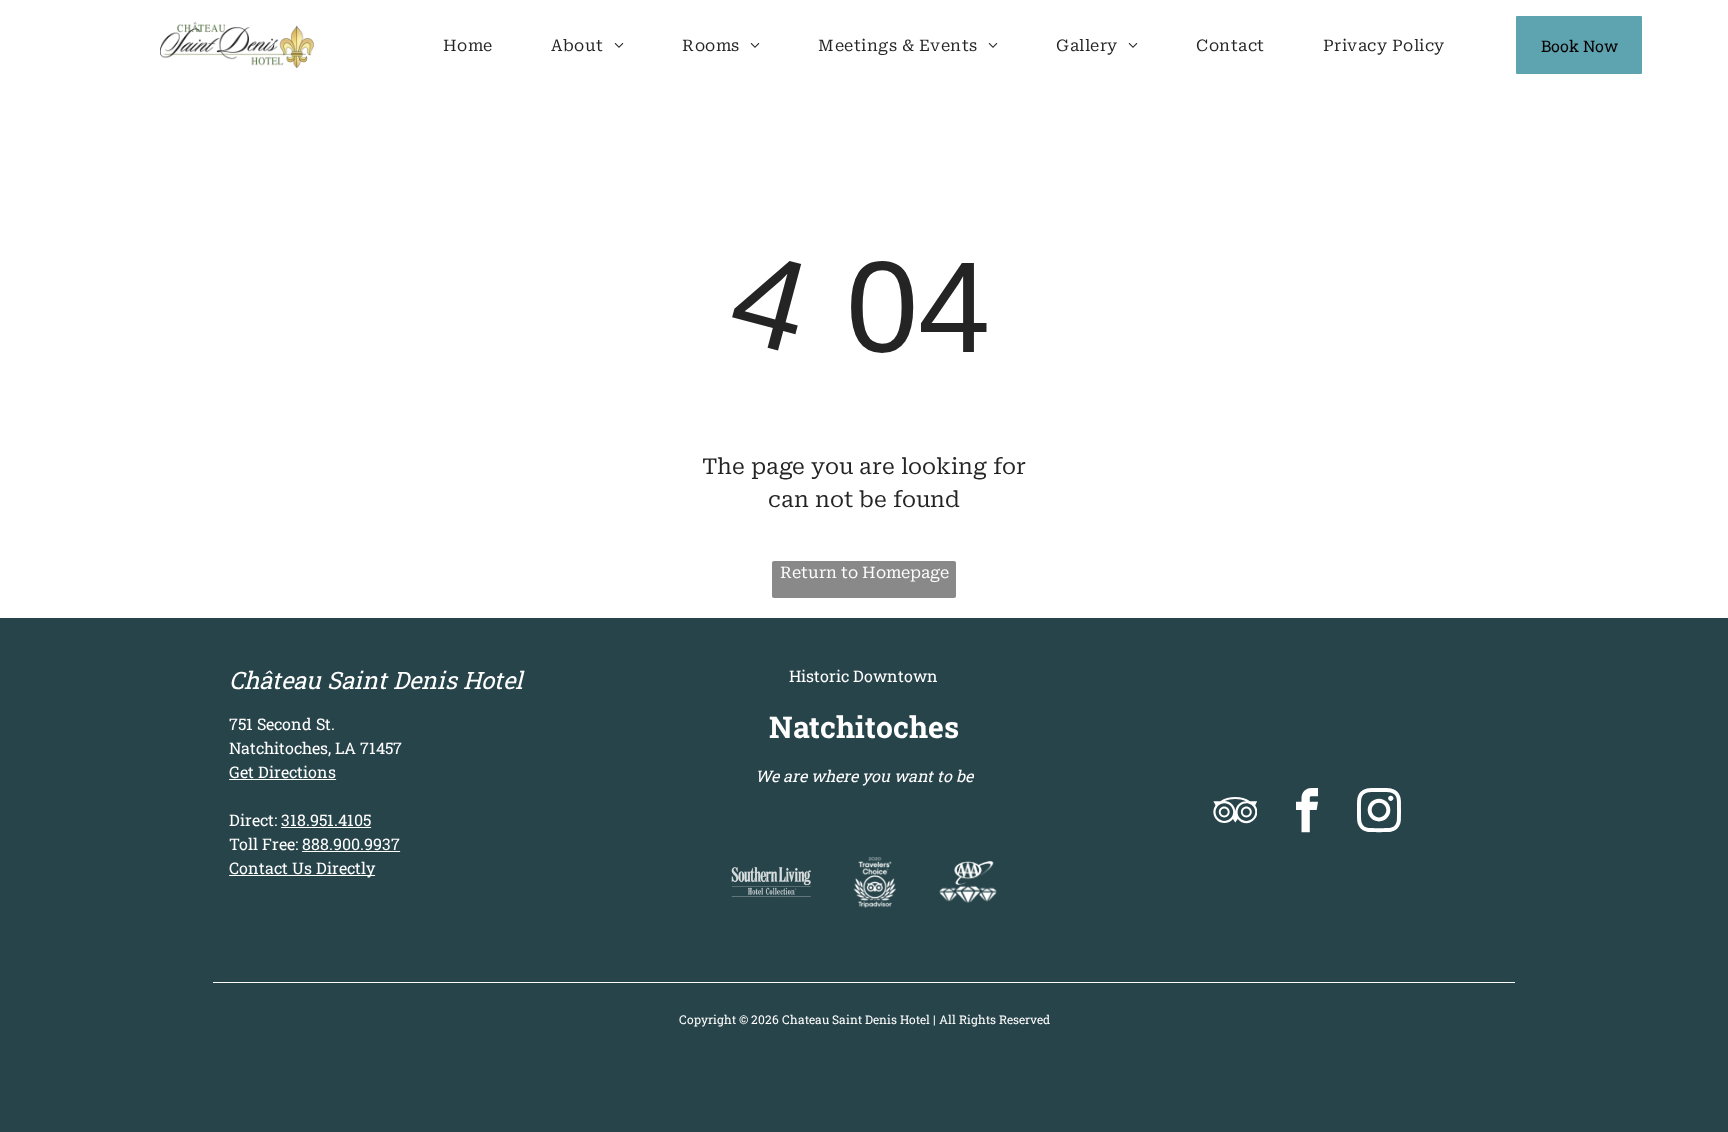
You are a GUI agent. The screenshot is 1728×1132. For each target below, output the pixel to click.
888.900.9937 (351, 843)
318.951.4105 (326, 819)
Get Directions (282, 771)
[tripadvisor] (1234, 813)
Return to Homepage (864, 572)
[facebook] (1306, 813)
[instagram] (1378, 813)
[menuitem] (468, 45)
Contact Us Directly (302, 867)
